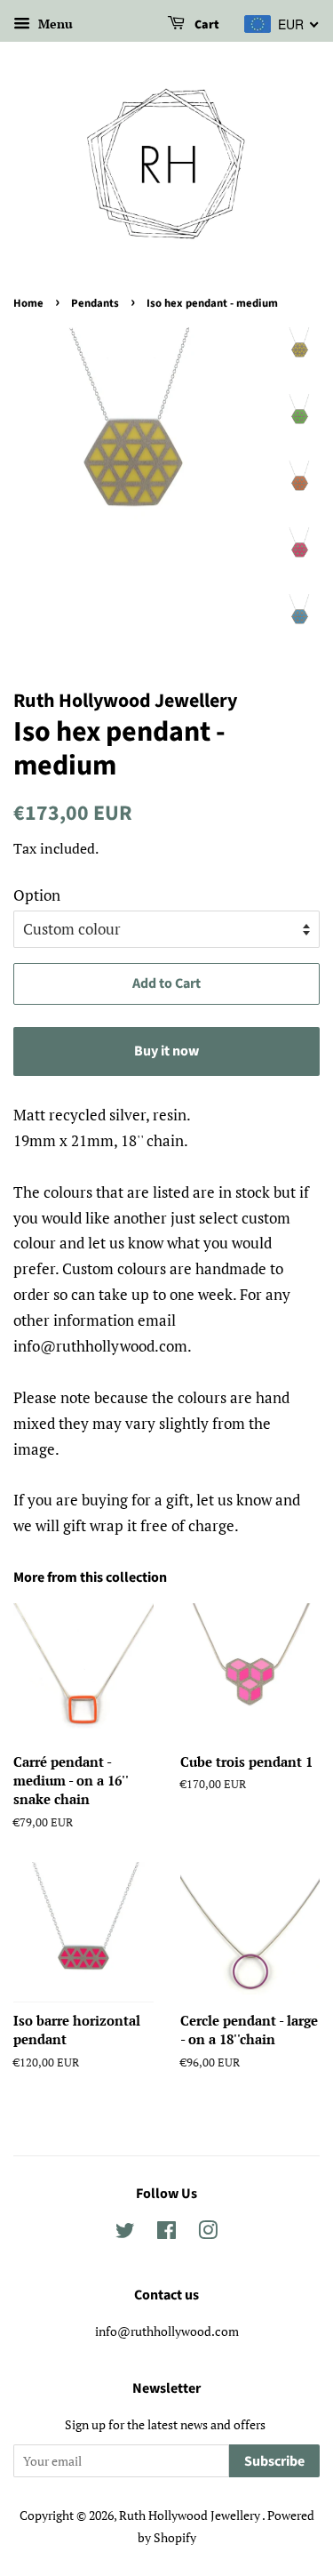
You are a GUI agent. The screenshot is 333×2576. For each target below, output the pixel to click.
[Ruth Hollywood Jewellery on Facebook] (166, 2233)
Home (28, 303)
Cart (206, 25)
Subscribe (274, 2461)
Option (37, 895)
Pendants (95, 303)
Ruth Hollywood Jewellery (190, 2515)
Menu (54, 24)
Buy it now (166, 1051)
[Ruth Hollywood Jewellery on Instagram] (208, 2233)
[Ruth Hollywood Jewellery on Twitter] (125, 2233)
